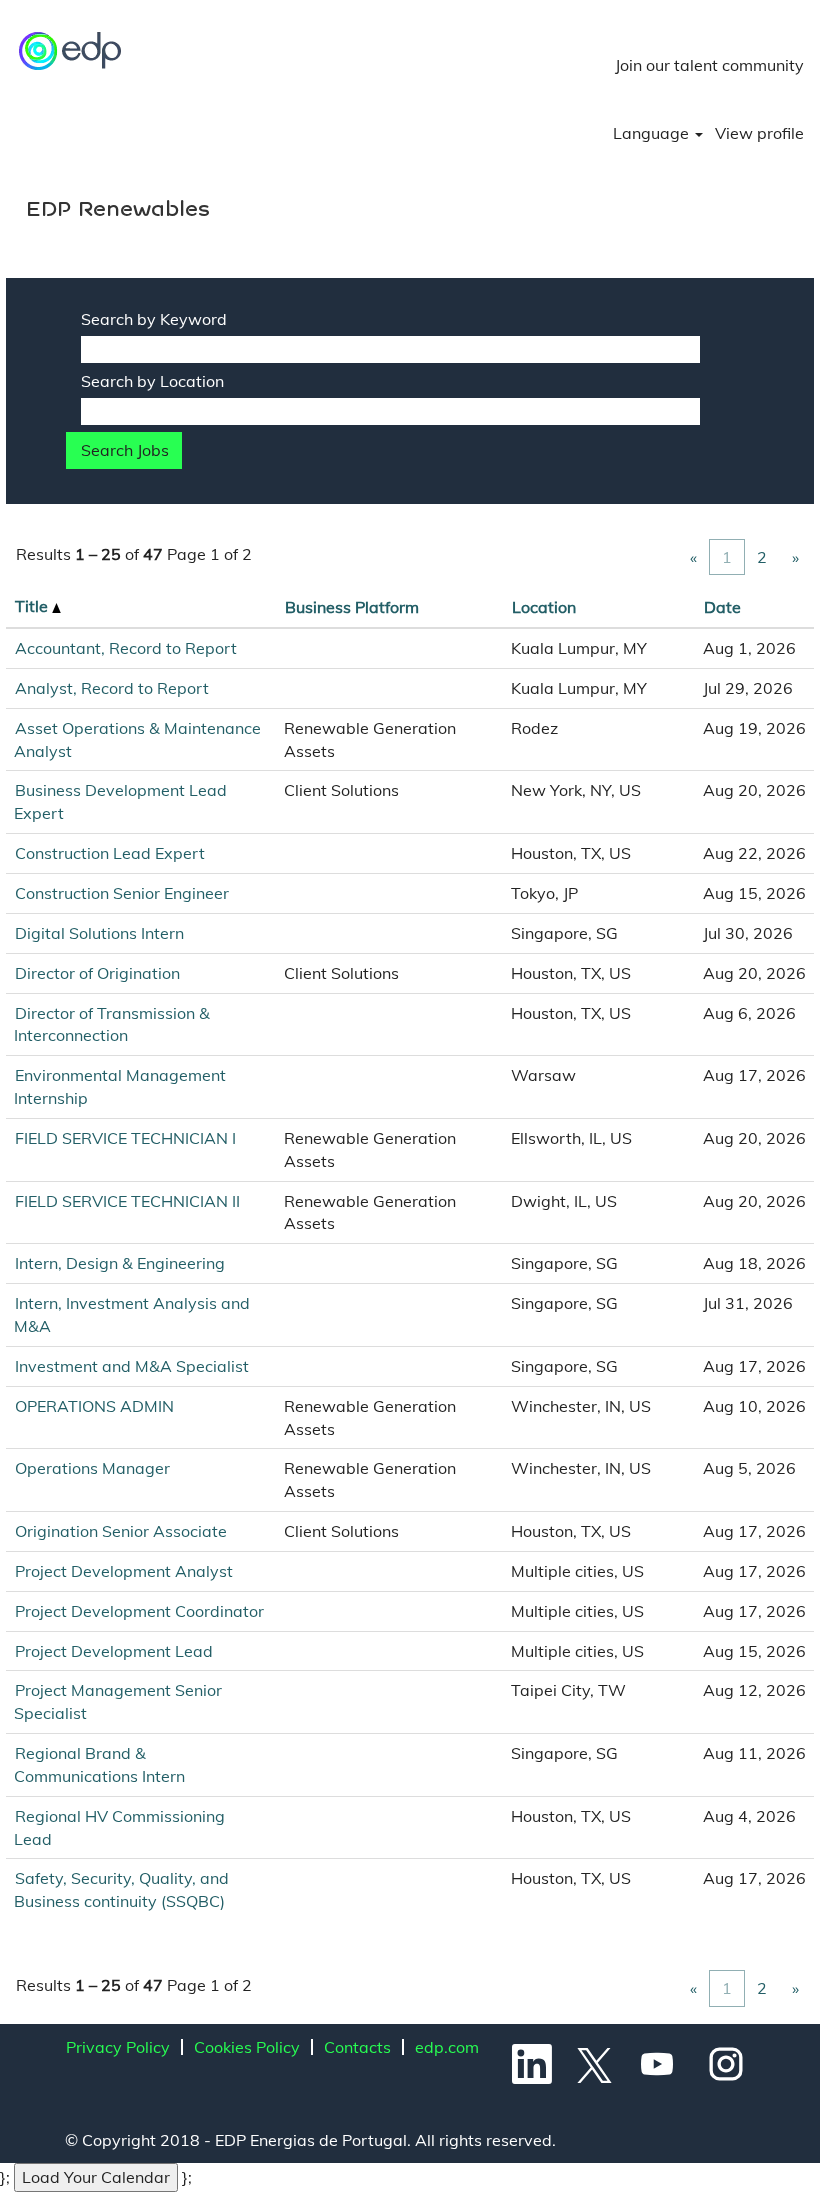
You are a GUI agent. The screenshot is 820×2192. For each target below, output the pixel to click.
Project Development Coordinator (139, 1611)
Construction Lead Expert (110, 853)
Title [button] (33, 606)
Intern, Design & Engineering (120, 1263)
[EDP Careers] (71, 51)
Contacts (357, 2047)
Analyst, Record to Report (112, 688)
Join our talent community (709, 65)
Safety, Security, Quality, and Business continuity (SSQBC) (121, 1889)
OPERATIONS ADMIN (94, 1406)
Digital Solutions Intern (99, 933)
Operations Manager (92, 1468)
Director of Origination (97, 973)
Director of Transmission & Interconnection (112, 1024)
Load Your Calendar (96, 2177)
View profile (759, 133)
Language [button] (653, 133)
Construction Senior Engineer (122, 893)
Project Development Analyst (124, 1571)
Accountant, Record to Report (126, 648)
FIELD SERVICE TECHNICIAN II (127, 1201)
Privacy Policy (118, 2047)
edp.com (447, 2047)
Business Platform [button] (352, 607)
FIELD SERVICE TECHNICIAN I (125, 1138)
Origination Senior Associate (121, 1531)
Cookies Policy (247, 2047)
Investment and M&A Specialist (132, 1366)
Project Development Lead (114, 1651)
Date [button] (722, 607)
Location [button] (544, 607)
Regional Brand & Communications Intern (99, 1764)
